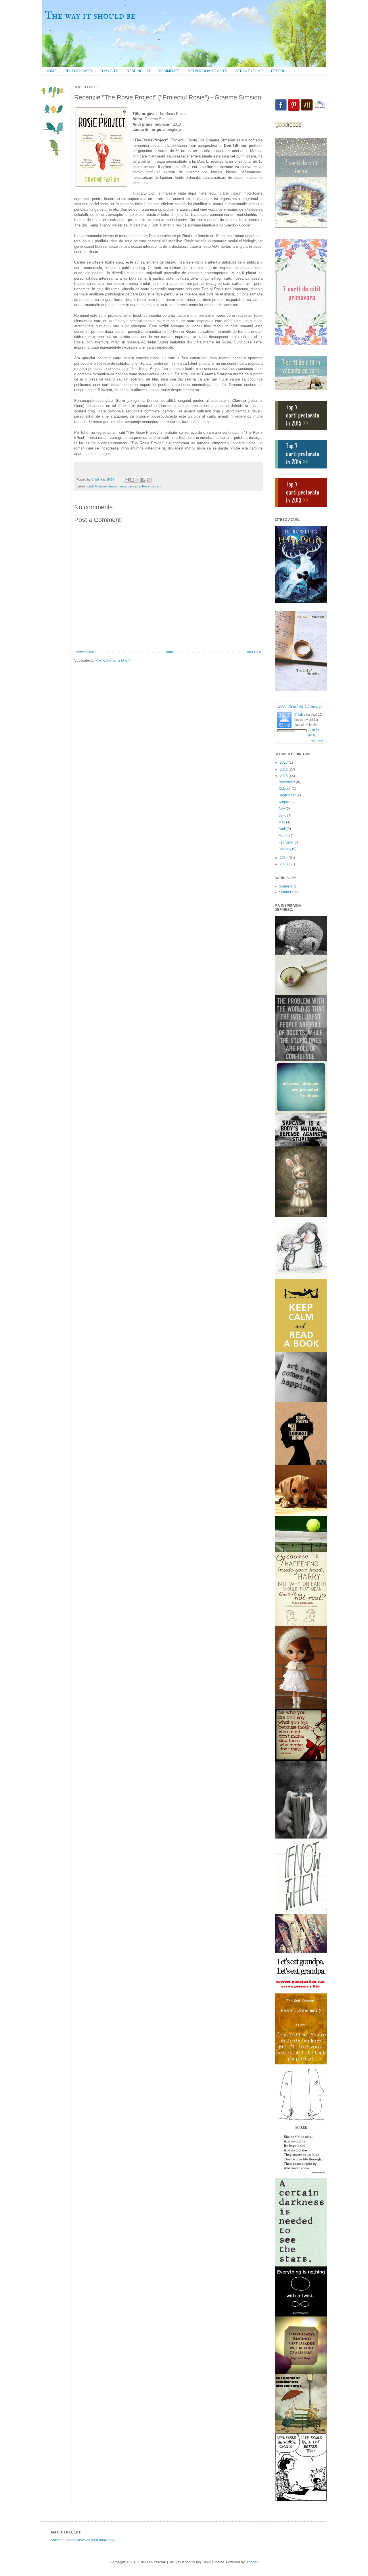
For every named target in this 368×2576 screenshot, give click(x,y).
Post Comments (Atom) (113, 660)
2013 (284, 864)
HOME (51, 71)
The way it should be (90, 16)
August (284, 802)
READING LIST (139, 71)
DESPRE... (280, 71)
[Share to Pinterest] (149, 480)
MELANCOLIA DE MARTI (207, 71)
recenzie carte (130, 486)
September (288, 795)
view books (317, 740)
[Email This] (127, 480)
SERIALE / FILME (249, 71)
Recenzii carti (152, 486)
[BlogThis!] (132, 480)
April (283, 829)
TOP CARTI (109, 71)
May (282, 822)
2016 (284, 769)
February (286, 842)
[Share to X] (138, 480)
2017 (284, 762)
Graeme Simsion (107, 486)
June (283, 816)
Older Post (253, 652)
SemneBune (289, 892)
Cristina (300, 714)
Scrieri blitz (287, 886)
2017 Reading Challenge (300, 706)
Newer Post (85, 652)
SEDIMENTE (169, 71)
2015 (284, 776)
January (285, 849)
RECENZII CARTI (78, 71)
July (282, 809)
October (285, 789)
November (287, 782)
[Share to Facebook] (143, 480)
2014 (284, 858)
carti (90, 486)
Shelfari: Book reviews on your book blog (83, 2540)
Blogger (252, 2562)
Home (169, 652)
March (284, 836)
